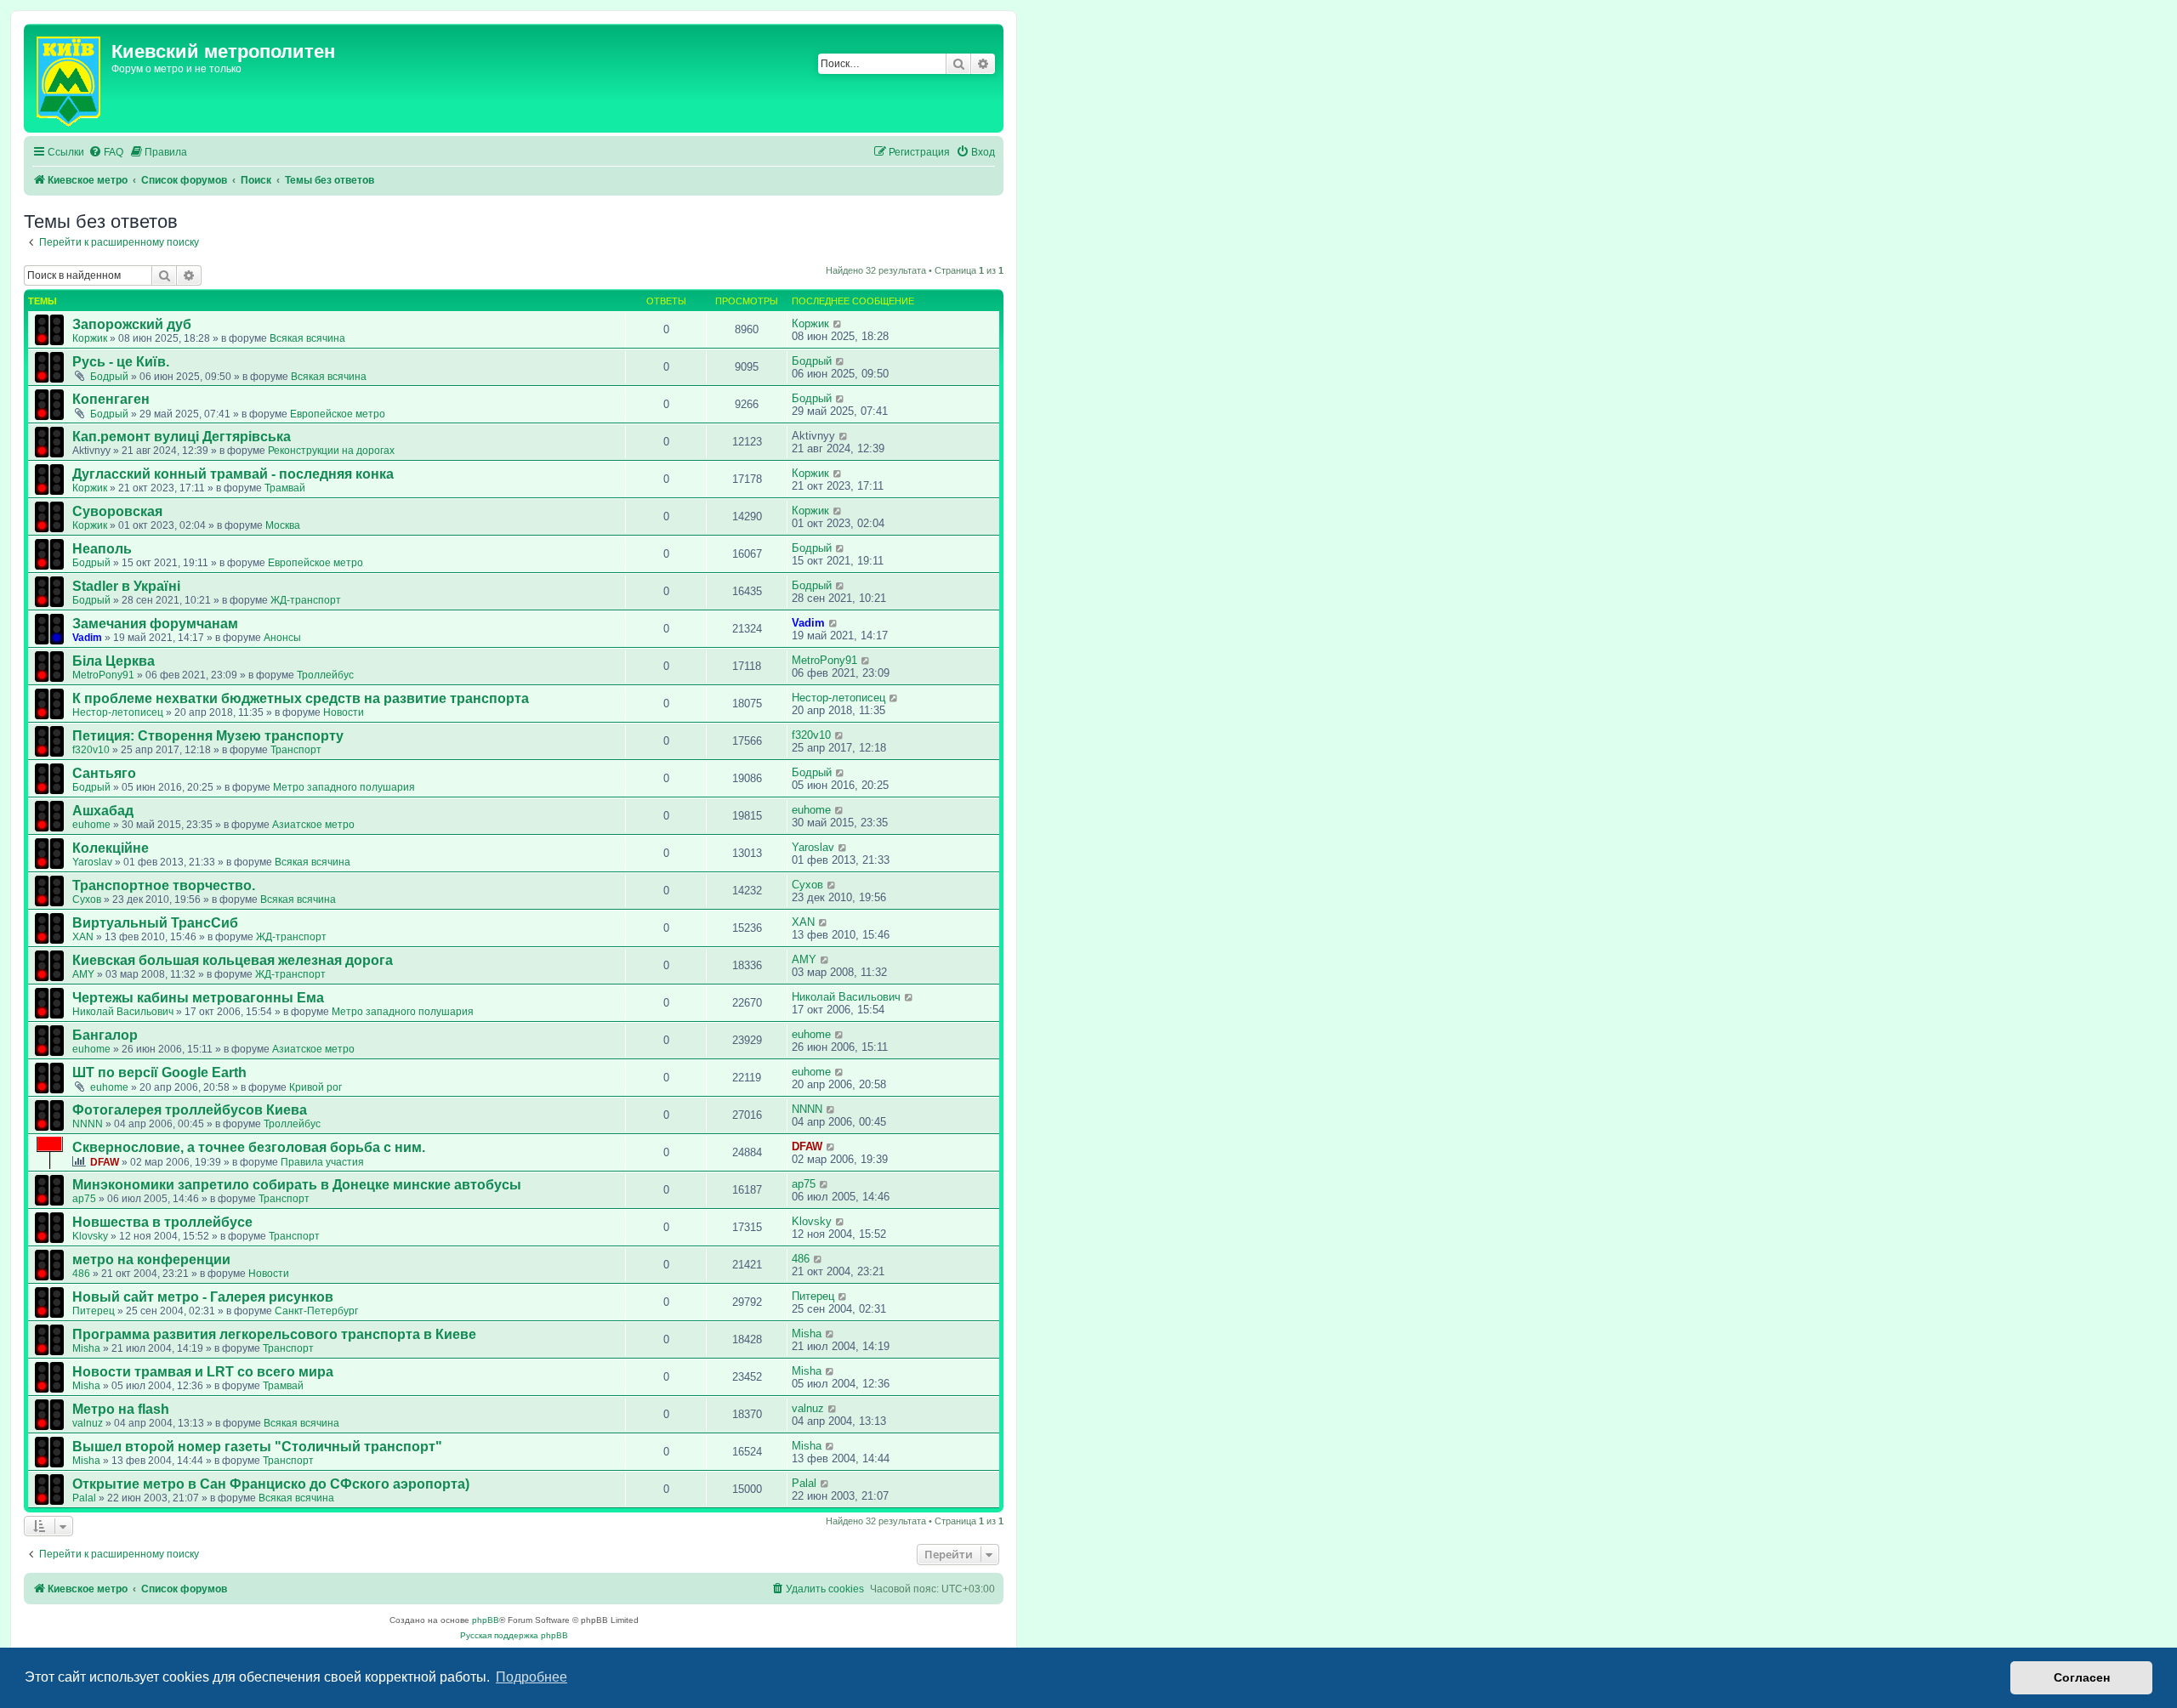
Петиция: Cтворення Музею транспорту (208, 736)
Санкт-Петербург (316, 1311)
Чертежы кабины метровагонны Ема (198, 998)
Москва (283, 525)
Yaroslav (92, 862)
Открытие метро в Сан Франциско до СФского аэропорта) (271, 1484)
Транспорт (296, 750)
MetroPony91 (103, 675)
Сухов (87, 899)
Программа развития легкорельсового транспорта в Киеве (274, 1334)
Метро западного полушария (344, 787)
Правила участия (322, 1162)
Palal (84, 1498)
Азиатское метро (313, 825)
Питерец (94, 1311)
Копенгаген (111, 399)
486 (81, 1274)
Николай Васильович (123, 1012)
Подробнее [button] (531, 1677)
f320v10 (91, 750)
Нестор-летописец (118, 712)
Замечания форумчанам (155, 624)
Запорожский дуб (132, 324)
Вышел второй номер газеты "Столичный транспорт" (257, 1447)
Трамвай (285, 488)
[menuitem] (106, 153)
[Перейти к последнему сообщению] (838, 323)
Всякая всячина (307, 338)
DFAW (105, 1162)
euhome (91, 825)
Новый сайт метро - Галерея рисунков (203, 1297)
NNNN (88, 1124)
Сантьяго (104, 773)
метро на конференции (151, 1260)
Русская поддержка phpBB (514, 1635)
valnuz (88, 1423)
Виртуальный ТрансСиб (155, 923)
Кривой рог (315, 1087)
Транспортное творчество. (164, 885)
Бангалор (105, 1035)
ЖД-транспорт (306, 600)
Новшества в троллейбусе (162, 1222)
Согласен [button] (2082, 1677)
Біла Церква (114, 661)
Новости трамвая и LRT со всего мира (203, 1372)
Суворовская (117, 511)
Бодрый (109, 377)
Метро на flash (121, 1409)
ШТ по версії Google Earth (159, 1072)
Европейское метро (338, 414)
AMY (83, 974)
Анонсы (282, 638)
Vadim (87, 638)
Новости (344, 712)
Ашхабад (103, 811)
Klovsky (90, 1236)
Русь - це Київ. (121, 362)
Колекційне (111, 848)
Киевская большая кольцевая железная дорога (233, 960)
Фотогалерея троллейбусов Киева (190, 1110)
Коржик (90, 338)
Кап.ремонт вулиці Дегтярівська (182, 437)
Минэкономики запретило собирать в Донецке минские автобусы (297, 1185)
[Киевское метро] (70, 78)
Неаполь (102, 549)
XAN (83, 937)
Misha (86, 1348)
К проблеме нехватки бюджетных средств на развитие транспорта (301, 698)
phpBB (486, 1620)
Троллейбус (325, 675)
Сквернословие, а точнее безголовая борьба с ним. (249, 1147)
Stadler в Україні (126, 586)
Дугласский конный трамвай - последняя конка (233, 474)
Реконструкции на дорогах (331, 451)
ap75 (84, 1199)
